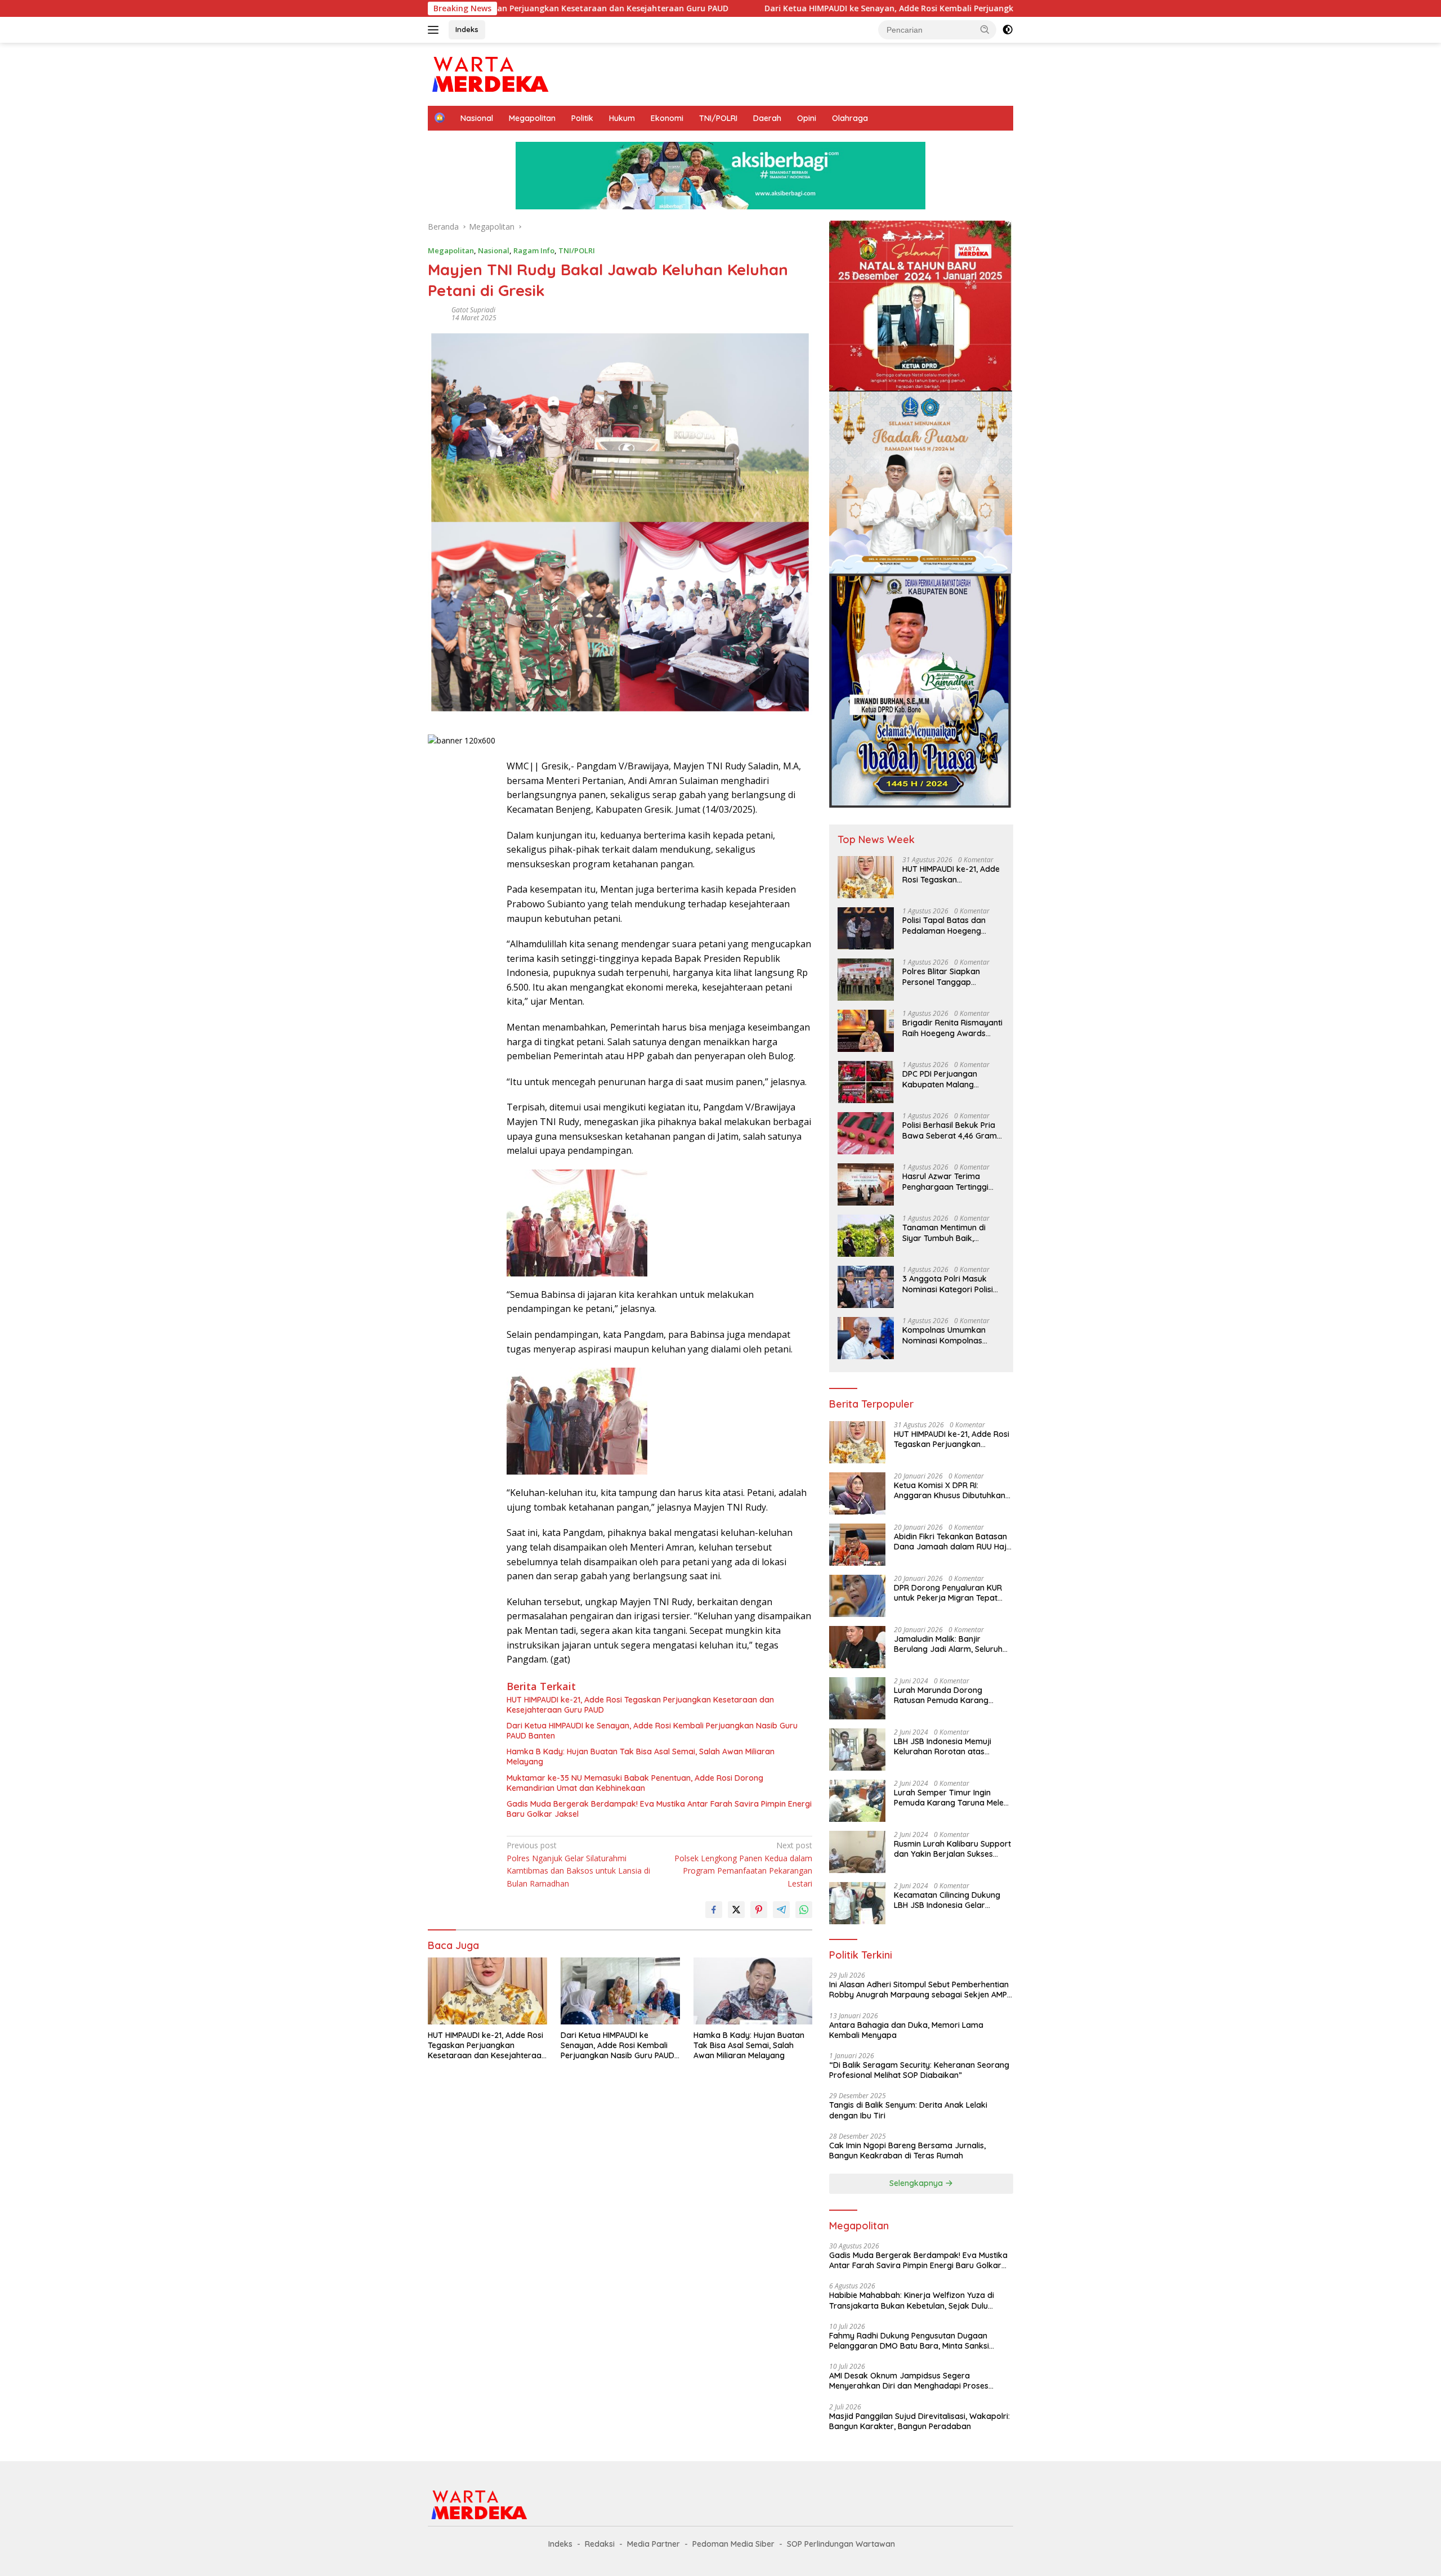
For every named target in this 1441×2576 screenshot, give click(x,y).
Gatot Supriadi (473, 310)
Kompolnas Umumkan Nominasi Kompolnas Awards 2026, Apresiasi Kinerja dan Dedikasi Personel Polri (946, 1335)
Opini (807, 118)
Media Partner (654, 2544)
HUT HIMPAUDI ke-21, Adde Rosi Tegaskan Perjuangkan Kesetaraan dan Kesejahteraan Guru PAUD (640, 1705)
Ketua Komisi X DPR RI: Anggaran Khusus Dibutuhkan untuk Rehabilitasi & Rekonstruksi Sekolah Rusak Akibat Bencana (950, 1490)
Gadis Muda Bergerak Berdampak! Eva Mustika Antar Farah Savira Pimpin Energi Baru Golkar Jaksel (659, 1809)
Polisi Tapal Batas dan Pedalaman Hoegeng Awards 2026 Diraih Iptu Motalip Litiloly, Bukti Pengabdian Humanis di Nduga (947, 925)
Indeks (467, 29)
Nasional (477, 118)
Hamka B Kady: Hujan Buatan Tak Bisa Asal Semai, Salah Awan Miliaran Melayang (641, 1757)
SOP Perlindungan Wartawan (841, 2544)
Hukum (622, 118)
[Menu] (435, 30)
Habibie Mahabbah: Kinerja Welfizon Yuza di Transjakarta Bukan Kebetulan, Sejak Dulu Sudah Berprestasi (912, 2300)
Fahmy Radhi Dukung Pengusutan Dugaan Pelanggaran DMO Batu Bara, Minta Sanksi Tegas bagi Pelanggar (909, 2341)
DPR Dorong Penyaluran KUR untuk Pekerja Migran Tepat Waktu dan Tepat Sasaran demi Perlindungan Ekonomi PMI (948, 1593)
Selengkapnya (917, 2183)
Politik (582, 118)
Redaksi (600, 2544)
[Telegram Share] (781, 1910)
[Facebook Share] (714, 1910)
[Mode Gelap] (1008, 30)
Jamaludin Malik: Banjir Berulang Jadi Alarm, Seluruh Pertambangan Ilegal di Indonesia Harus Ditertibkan (948, 1644)
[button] (985, 29)
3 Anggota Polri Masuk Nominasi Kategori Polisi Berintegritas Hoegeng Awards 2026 (948, 1284)
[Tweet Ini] (736, 1910)
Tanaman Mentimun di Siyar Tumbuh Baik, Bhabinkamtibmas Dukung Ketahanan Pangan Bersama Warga (952, 1233)
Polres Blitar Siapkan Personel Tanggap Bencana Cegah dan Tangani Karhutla (941, 976)
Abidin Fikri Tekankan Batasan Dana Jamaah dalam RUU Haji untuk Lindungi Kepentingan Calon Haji (951, 1542)
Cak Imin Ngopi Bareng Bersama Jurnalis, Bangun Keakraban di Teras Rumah (907, 2151)
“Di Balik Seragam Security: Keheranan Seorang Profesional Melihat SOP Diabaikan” (919, 2070)
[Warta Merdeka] (489, 73)
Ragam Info (534, 250)
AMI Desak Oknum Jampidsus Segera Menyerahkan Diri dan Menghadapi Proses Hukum (909, 2381)
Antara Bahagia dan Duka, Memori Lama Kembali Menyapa (906, 2030)
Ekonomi (667, 118)
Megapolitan (532, 118)
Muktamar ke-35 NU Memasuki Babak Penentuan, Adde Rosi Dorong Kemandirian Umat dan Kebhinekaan (635, 1783)
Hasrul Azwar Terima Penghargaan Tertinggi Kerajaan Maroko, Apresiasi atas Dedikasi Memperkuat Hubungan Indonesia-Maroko (947, 1181)
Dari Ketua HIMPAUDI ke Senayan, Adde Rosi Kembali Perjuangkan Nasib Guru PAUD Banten (784, 8)
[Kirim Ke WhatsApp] (804, 1910)
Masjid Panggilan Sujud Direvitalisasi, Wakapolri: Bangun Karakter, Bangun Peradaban (919, 2421)
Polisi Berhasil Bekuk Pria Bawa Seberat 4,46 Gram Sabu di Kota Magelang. (950, 1130)
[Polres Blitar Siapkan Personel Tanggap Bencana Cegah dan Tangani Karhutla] (866, 980)
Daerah (767, 118)
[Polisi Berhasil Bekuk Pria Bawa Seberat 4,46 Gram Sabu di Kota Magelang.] (866, 1133)
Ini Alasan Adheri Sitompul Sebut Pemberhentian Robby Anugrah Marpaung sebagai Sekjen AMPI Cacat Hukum (919, 1990)
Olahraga (850, 118)
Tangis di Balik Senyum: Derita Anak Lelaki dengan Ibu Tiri (908, 2110)
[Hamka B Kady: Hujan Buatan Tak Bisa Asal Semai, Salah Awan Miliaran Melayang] (753, 1991)
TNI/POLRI (718, 118)
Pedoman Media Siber (733, 2544)
